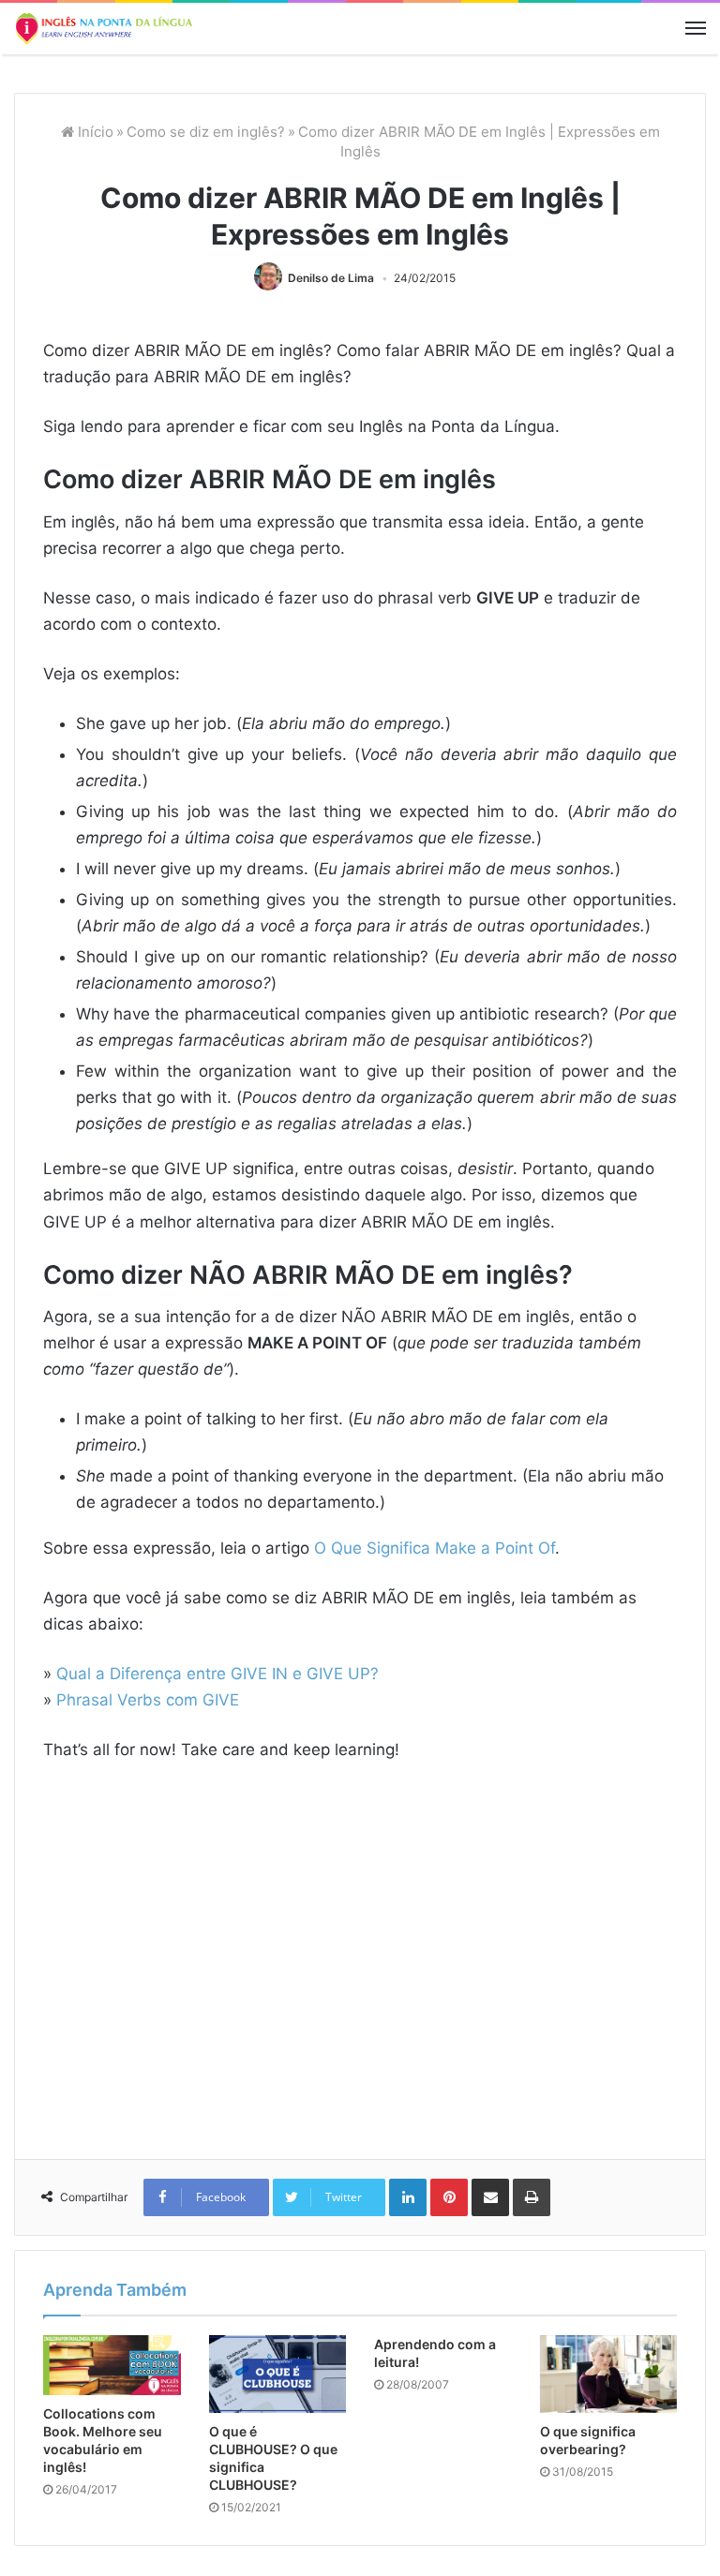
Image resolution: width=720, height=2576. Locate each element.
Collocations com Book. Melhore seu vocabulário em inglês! (103, 2440)
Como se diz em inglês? (206, 132)
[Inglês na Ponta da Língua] (103, 29)
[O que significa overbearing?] (609, 2374)
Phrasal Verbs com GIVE (148, 1700)
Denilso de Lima (331, 278)
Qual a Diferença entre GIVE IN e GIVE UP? (217, 1674)
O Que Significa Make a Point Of (435, 1548)
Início (94, 132)
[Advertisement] (360, 1972)
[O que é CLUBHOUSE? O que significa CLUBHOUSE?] (278, 2374)
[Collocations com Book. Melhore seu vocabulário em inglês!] (112, 2365)
